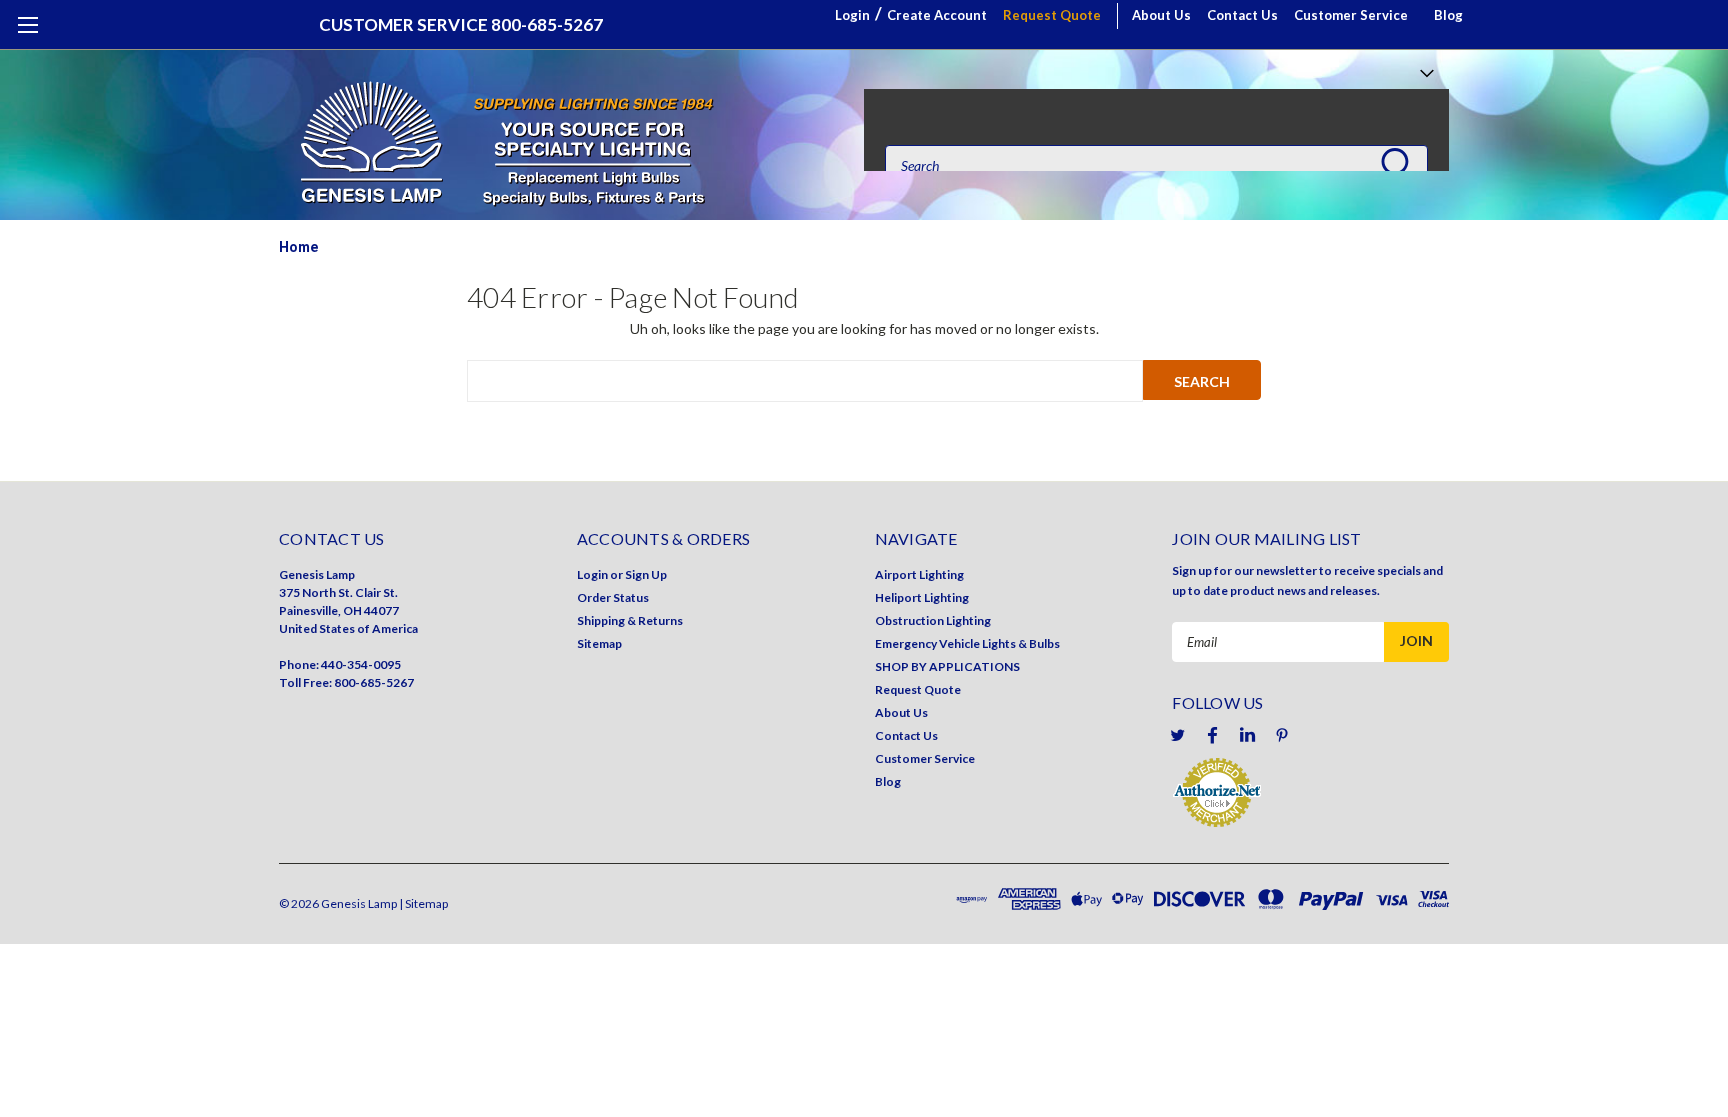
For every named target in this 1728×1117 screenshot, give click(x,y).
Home (298, 247)
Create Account (937, 15)
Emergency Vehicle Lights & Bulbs (967, 643)
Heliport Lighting (922, 597)
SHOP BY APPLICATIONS (947, 666)
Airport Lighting (919, 574)
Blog (1448, 15)
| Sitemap (423, 903)
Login (852, 15)
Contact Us (1242, 15)
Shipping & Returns (630, 620)
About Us (1161, 15)
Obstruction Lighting (933, 620)
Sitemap (599, 643)
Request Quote (1052, 15)
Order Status (613, 597)
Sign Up (646, 574)
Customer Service (1351, 15)
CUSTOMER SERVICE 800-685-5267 (461, 24)
